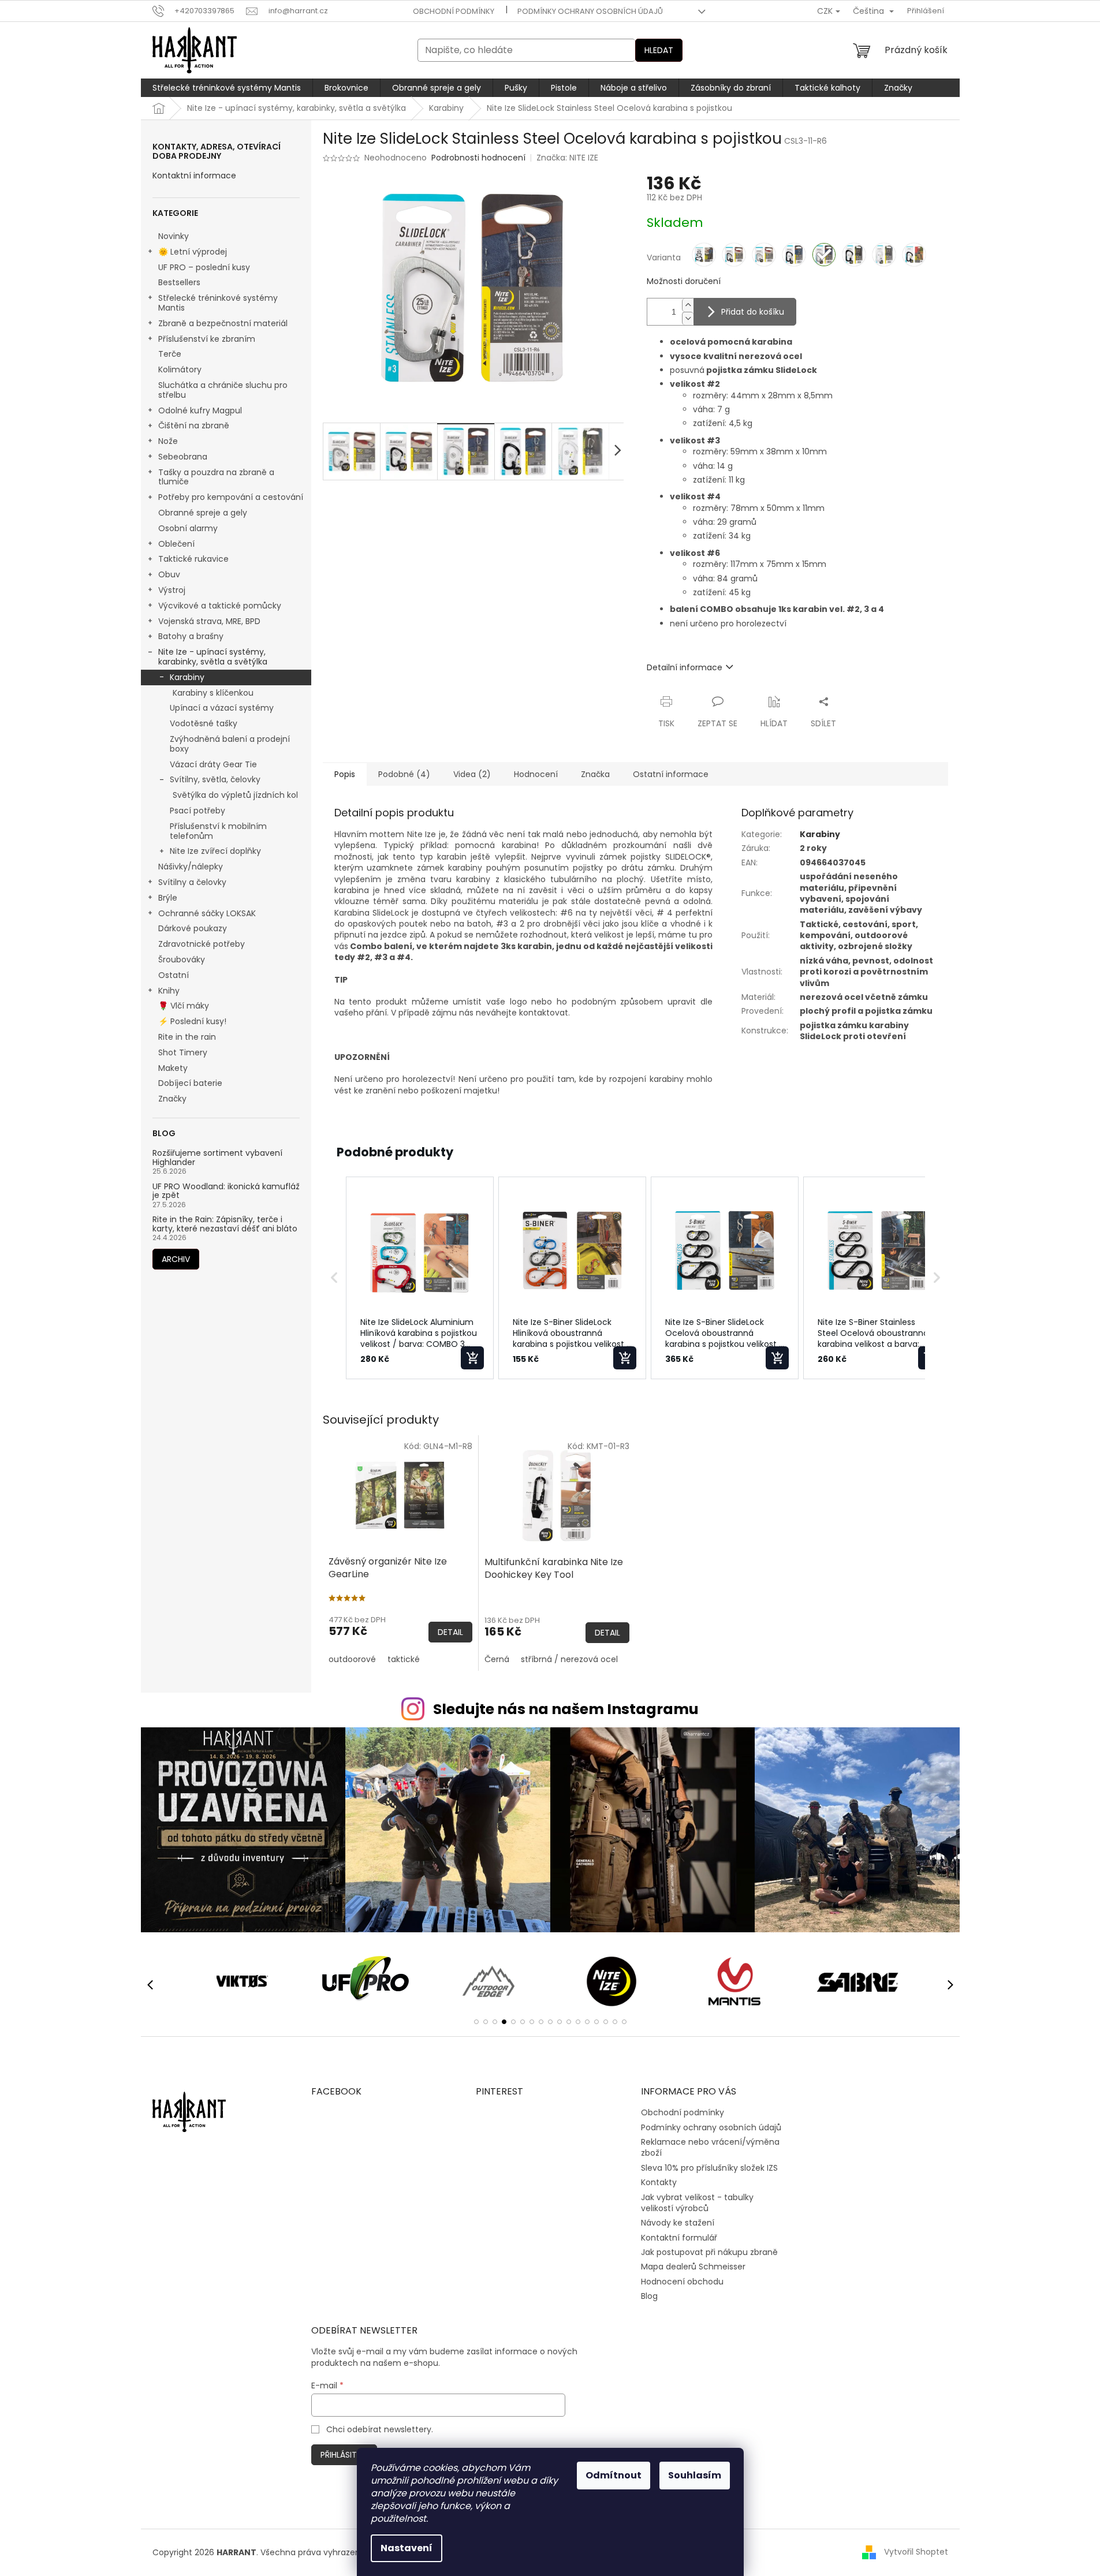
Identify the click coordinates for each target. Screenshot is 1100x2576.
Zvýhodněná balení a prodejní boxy (230, 744)
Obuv (169, 574)
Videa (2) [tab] (472, 774)
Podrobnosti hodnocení (478, 158)
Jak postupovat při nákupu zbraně (709, 2252)
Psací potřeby (197, 811)
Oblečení (176, 544)
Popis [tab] (345, 774)
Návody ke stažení (678, 2223)
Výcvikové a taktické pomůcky (220, 606)
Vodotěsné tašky (204, 723)
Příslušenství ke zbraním (207, 339)
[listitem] (420, 1278)
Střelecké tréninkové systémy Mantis (218, 303)
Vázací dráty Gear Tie (213, 764)
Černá (497, 1659)
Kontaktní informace (194, 176)
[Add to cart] (472, 1358)
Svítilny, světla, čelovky (215, 779)
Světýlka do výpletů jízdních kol (235, 795)
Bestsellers (179, 282)
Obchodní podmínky (454, 11)
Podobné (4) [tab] (404, 774)
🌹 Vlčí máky (184, 1006)
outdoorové (352, 1659)
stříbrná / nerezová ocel (569, 1659)
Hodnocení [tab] (536, 774)
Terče (170, 354)
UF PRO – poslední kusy (204, 267)
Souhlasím (695, 2475)
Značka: (567, 158)
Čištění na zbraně (194, 425)
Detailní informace (685, 667)
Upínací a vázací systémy (222, 708)
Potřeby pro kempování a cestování (231, 497)
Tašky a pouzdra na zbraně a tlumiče (216, 477)
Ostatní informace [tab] (671, 774)
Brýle (168, 898)
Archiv (176, 1259)
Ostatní (174, 975)
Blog (649, 2296)
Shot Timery (183, 1052)
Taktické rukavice (193, 559)
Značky (172, 1099)
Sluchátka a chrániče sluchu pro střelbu (223, 390)
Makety (173, 1068)
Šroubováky (182, 960)
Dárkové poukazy (193, 928)
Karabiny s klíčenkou (213, 693)
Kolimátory (180, 369)
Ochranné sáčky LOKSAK (207, 913)
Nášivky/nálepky (191, 867)
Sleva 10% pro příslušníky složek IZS (709, 2168)
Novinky (174, 236)
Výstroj (172, 590)
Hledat (659, 50)
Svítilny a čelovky (192, 882)
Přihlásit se (344, 2455)
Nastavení (407, 2548)
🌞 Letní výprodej (193, 252)
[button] (334, 1278)
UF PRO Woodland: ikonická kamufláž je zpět (226, 1191)
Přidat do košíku (753, 312)
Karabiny (187, 677)
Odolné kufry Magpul (200, 410)
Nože (168, 441)
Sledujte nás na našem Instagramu (566, 1709)
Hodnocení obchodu (682, 2282)
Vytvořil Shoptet (916, 2552)
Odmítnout (614, 2475)
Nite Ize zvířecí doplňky (215, 851)
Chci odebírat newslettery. (380, 2429)
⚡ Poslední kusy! (192, 1021)
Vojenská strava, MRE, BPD (209, 621)
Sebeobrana (183, 457)
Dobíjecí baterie (190, 1083)
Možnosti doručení (684, 281)
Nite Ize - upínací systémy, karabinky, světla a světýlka (213, 657)
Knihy (169, 991)
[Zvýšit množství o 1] (688, 305)
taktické (404, 1659)
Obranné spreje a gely (203, 513)
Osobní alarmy (188, 528)
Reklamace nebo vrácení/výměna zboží (710, 2147)
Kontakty (659, 2182)
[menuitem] (227, 88)
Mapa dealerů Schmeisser (693, 2267)
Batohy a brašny (191, 636)
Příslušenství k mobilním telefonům (218, 831)
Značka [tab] (595, 774)
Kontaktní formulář (679, 2238)
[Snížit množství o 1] (688, 318)
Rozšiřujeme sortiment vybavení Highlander (217, 1158)
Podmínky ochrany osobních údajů (590, 11)
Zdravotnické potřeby (202, 944)
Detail (450, 1632)
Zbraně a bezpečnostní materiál (223, 323)
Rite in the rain (187, 1037)
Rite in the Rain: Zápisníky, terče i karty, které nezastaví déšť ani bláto (225, 1224)
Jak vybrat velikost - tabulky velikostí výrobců (697, 2203)
